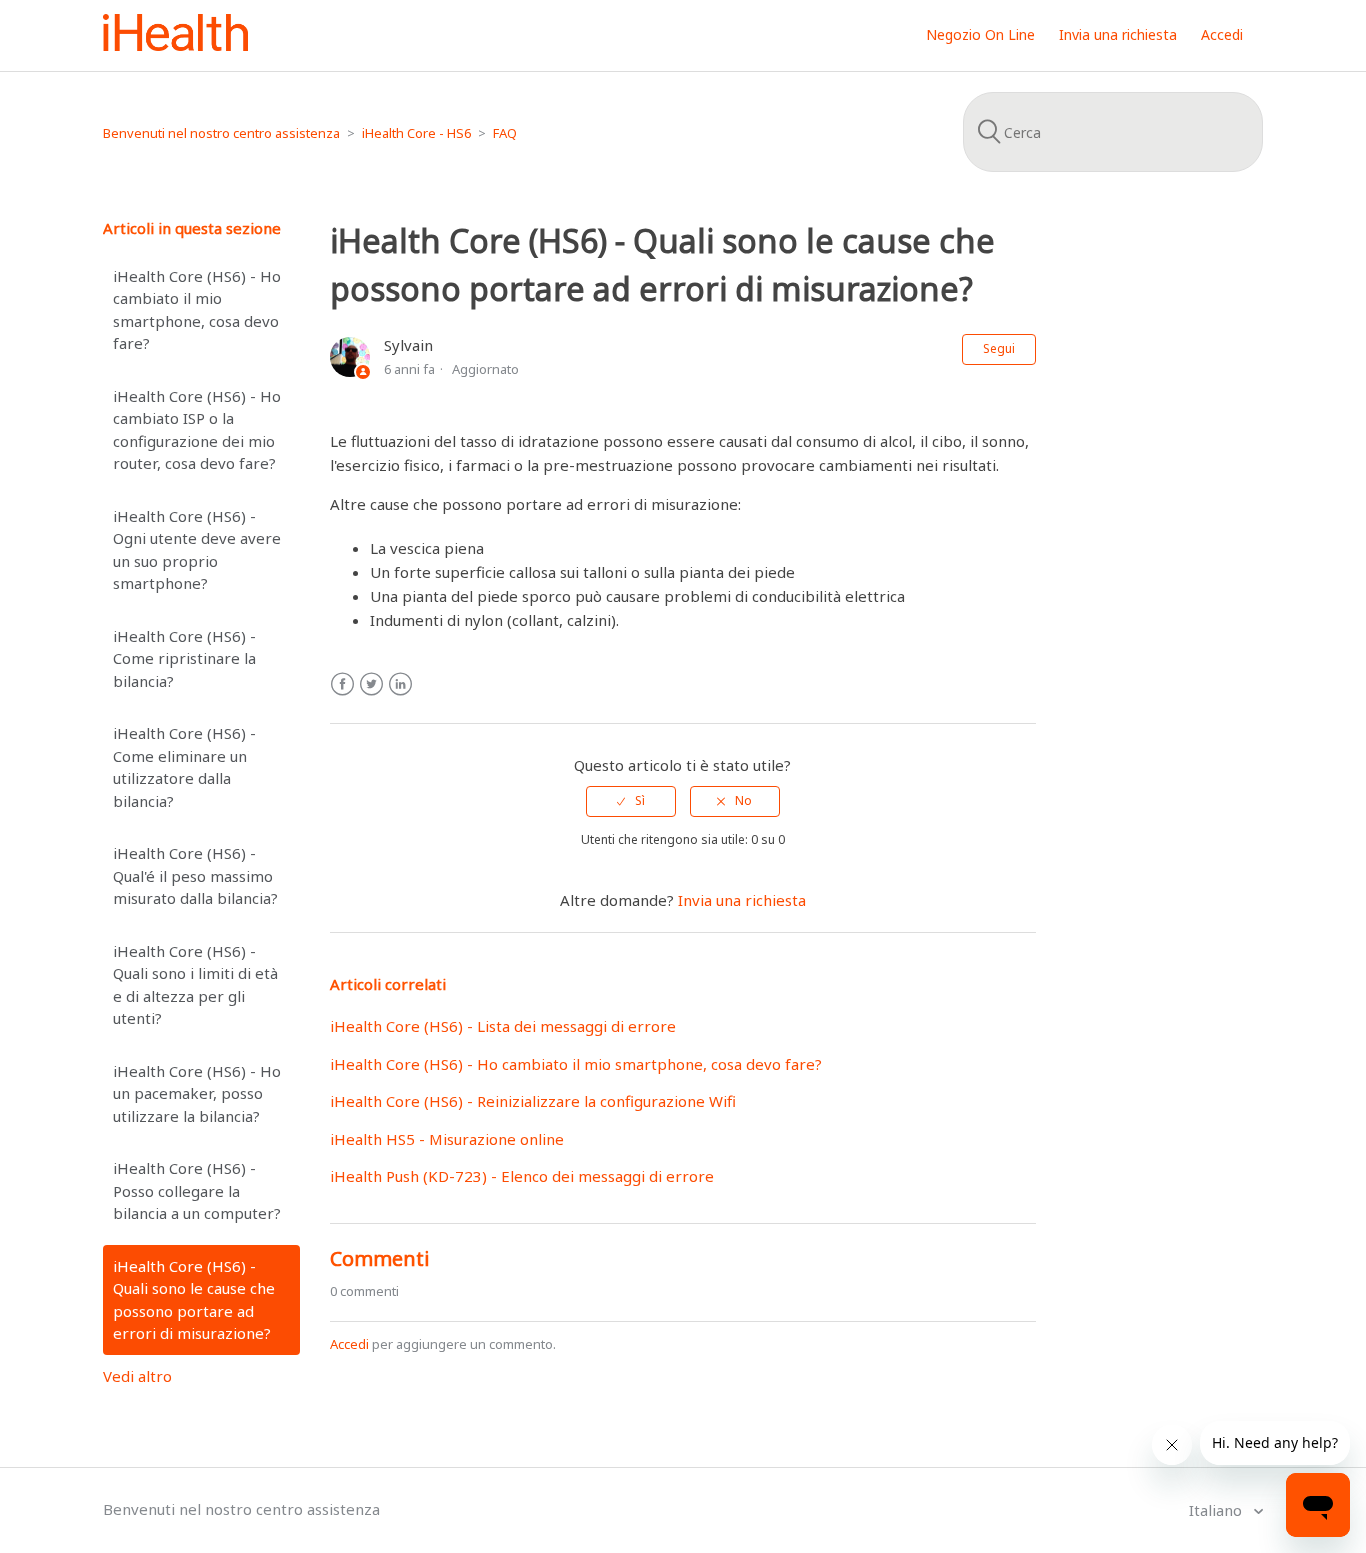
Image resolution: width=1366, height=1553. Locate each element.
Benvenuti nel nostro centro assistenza (221, 133)
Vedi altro (137, 1376)
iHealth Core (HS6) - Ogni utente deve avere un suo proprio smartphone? (197, 550)
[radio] (631, 801)
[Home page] (175, 45)
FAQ (505, 133)
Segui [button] (999, 348)
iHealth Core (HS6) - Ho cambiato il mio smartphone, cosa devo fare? (197, 310)
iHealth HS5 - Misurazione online (447, 1139)
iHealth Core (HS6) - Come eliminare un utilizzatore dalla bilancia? (184, 767)
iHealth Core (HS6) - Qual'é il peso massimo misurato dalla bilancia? (195, 875)
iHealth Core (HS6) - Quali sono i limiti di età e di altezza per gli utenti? (195, 985)
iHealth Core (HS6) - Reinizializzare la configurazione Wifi (533, 1101)
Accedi (349, 1344)
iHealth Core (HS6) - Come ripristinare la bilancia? (184, 658)
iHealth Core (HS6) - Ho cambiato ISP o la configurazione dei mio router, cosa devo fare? (197, 430)
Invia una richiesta (1118, 34)
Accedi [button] (1222, 34)
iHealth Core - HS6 (416, 133)
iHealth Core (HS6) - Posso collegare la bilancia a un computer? (197, 1190)
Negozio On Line (980, 34)
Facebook (342, 684)
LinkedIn (400, 684)
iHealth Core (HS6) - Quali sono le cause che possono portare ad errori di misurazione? (194, 1300)
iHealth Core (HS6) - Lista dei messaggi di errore (503, 1026)
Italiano (1217, 1510)
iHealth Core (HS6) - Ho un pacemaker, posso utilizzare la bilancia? (197, 1093)
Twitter (371, 684)
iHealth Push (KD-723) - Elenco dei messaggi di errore (522, 1176)
